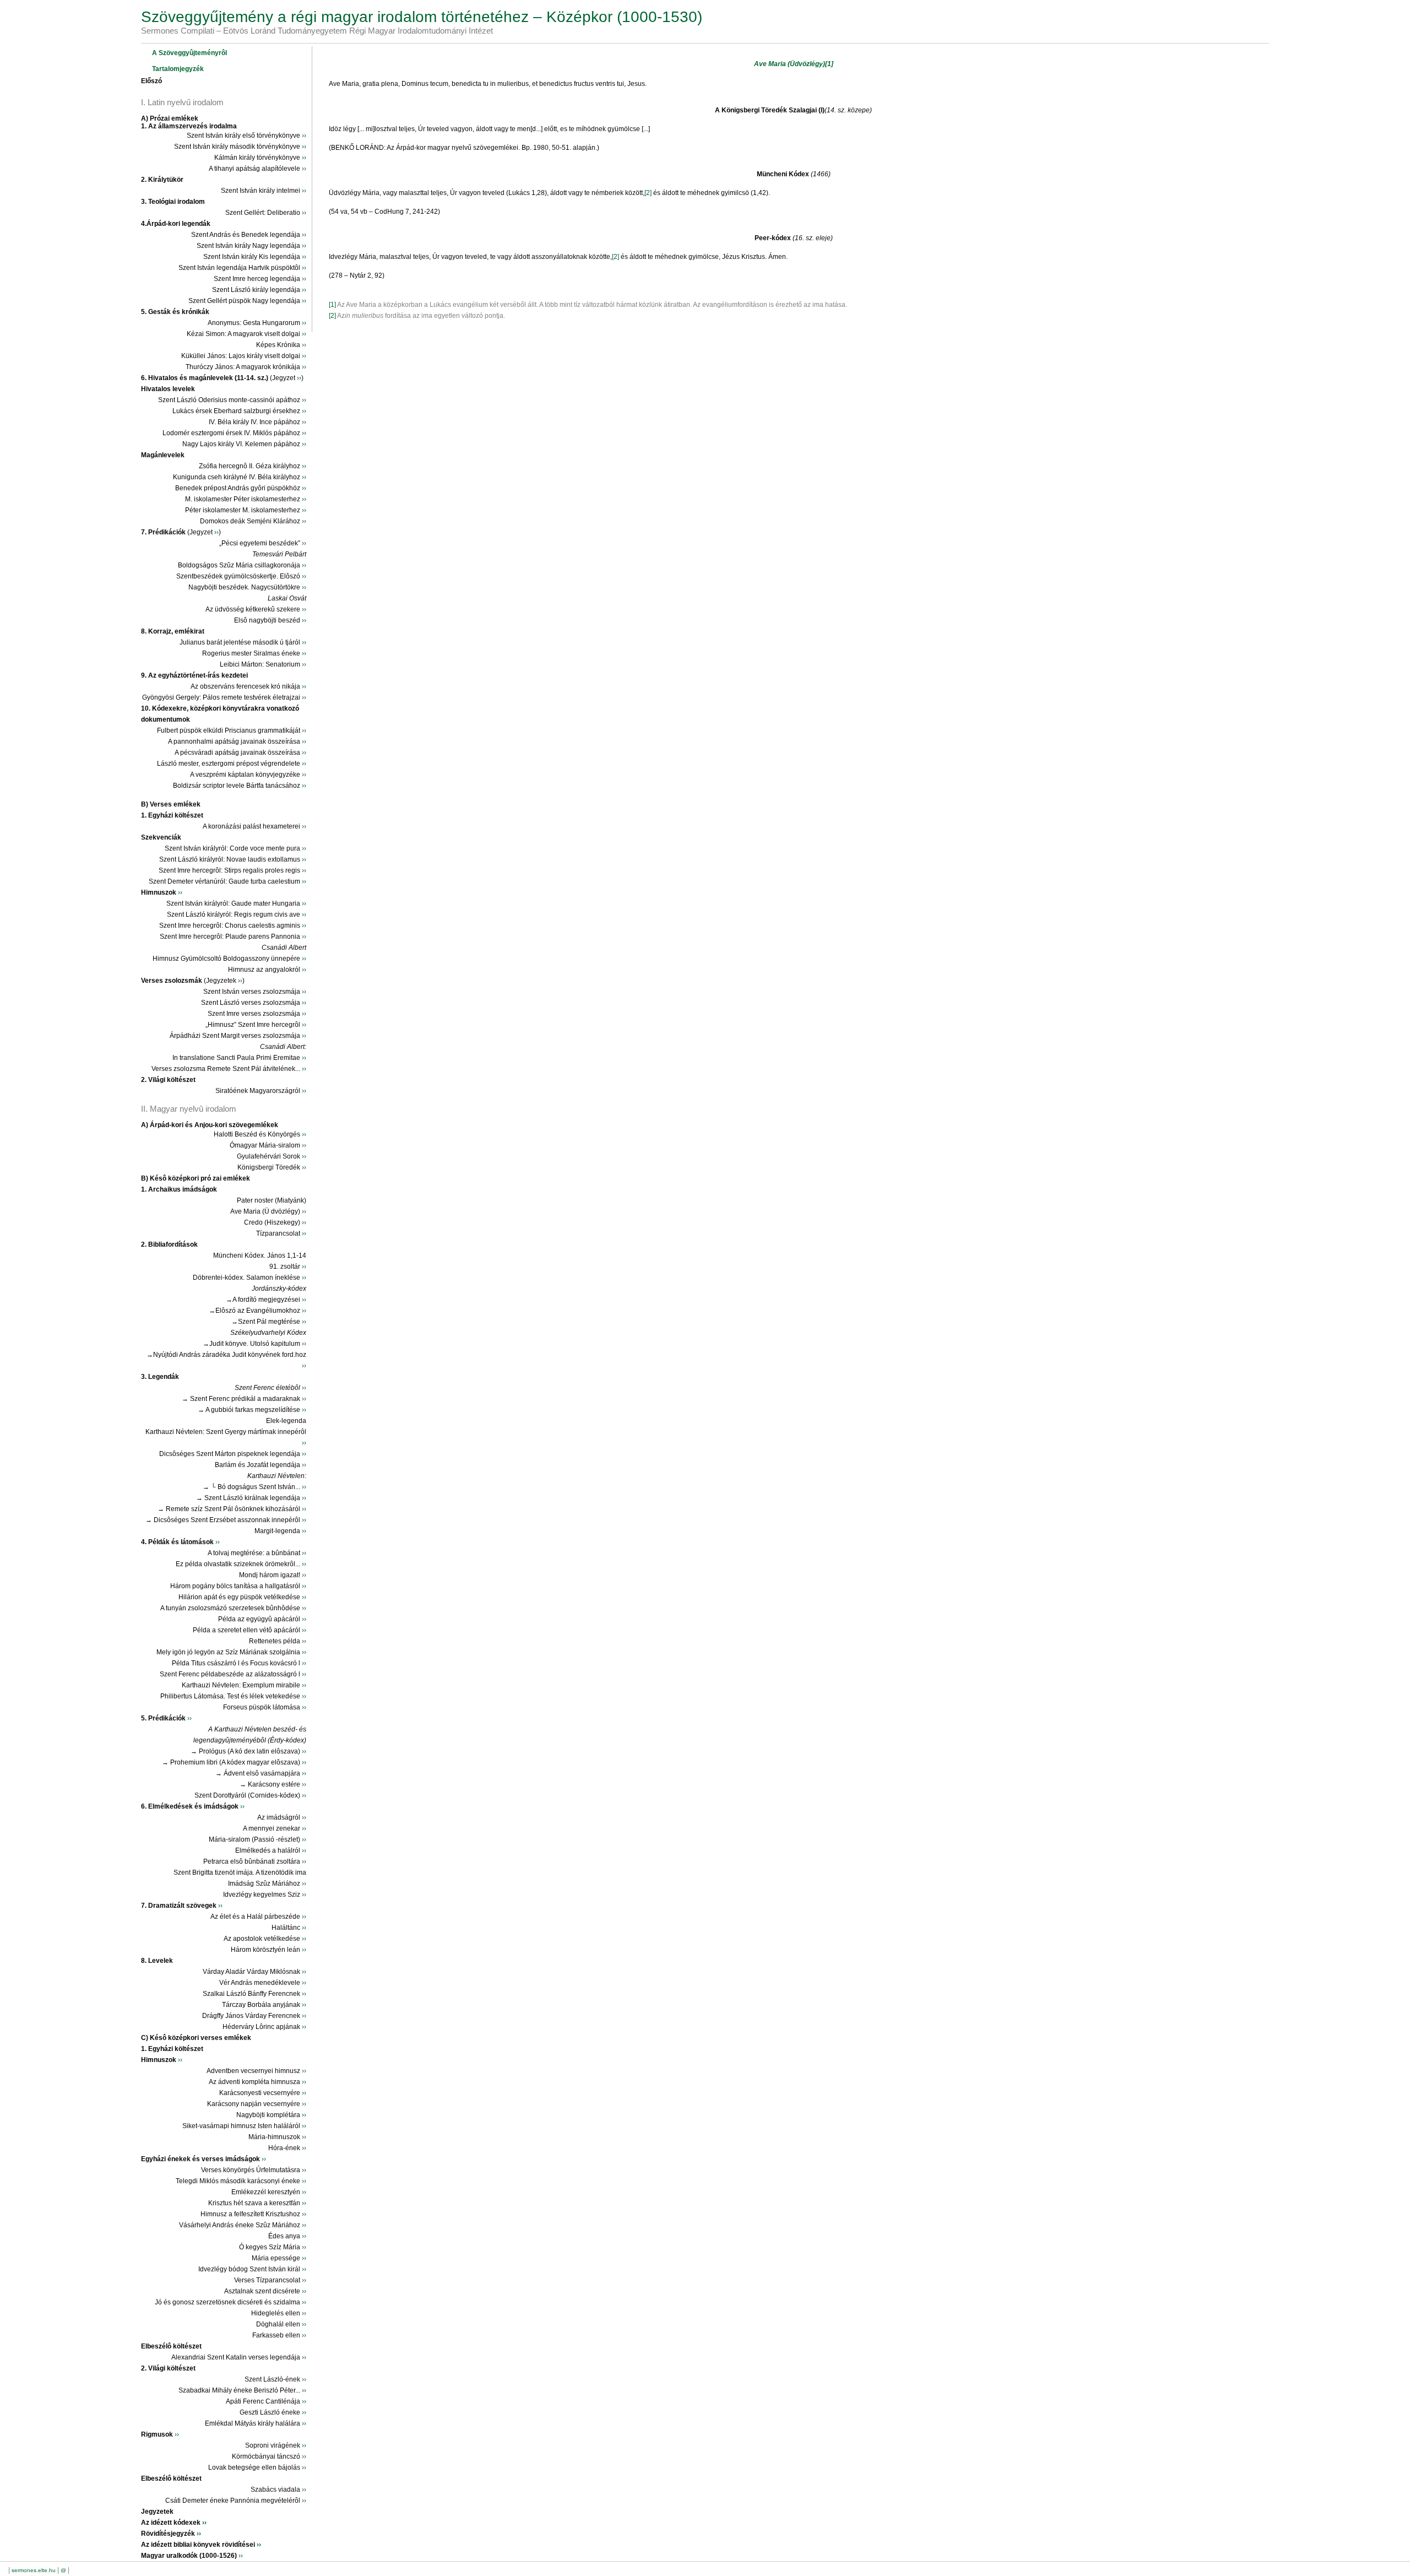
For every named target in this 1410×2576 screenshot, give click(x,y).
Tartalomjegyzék (178, 69)
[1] (829, 64)
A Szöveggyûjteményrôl (189, 53)
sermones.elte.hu (34, 2570)
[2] (649, 193)
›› (304, 136)
